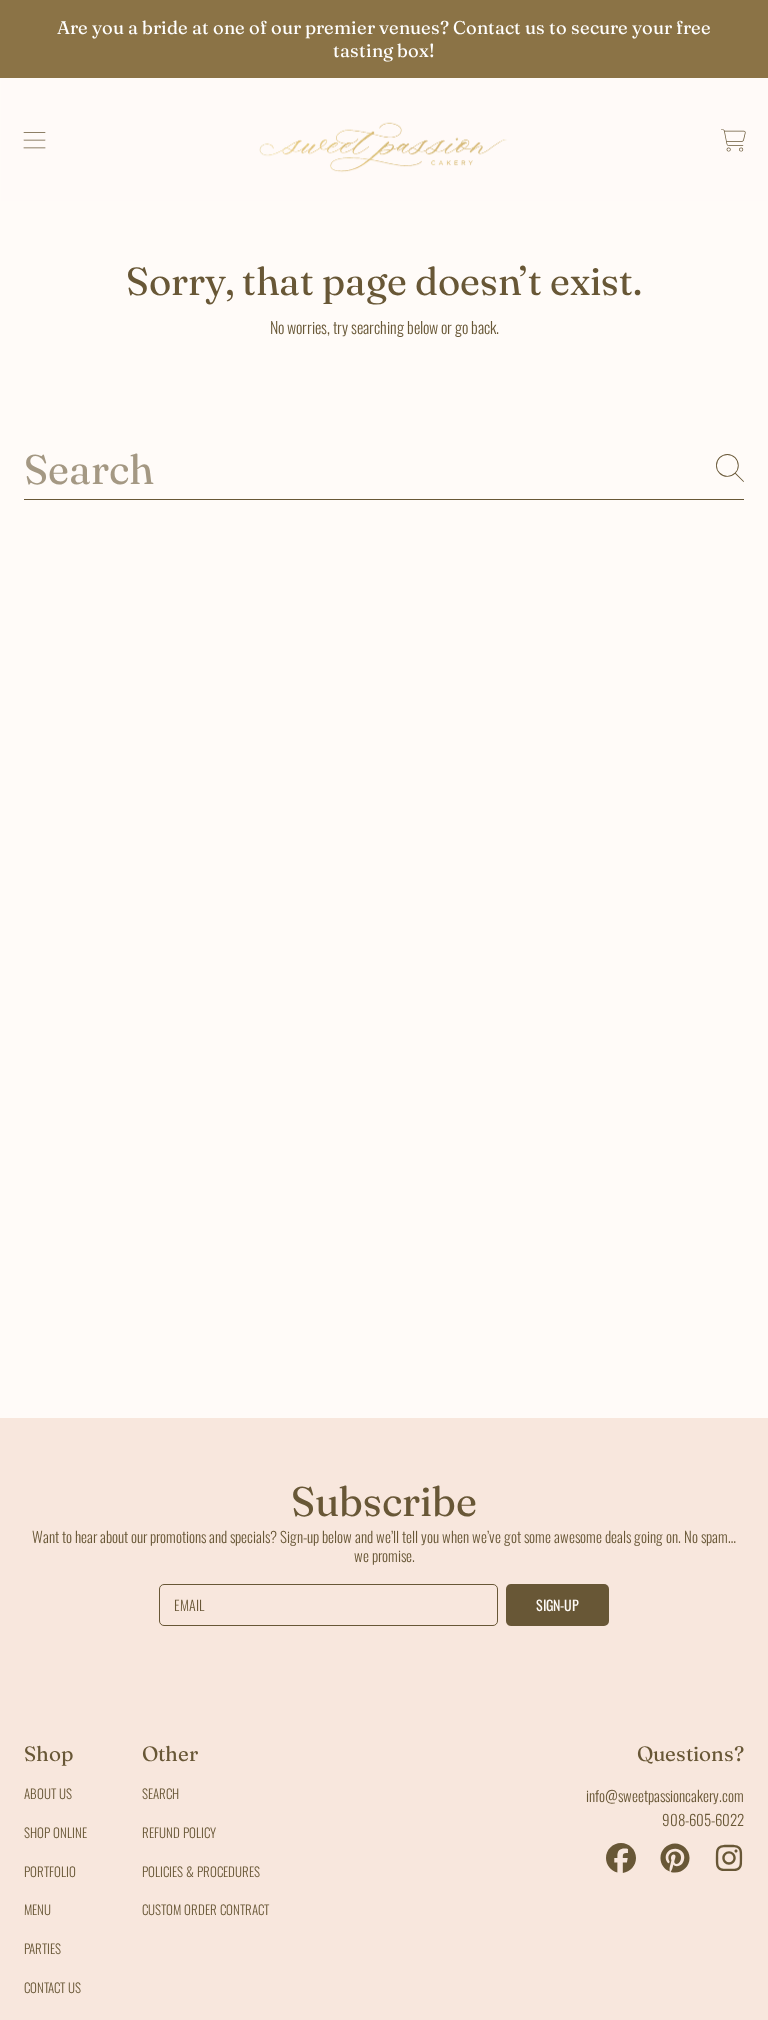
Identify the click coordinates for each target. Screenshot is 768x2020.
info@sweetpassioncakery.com (665, 1795)
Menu (37, 1909)
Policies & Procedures (201, 1871)
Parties (42, 1948)
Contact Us (52, 1987)
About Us (48, 1793)
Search (160, 1793)
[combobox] (384, 467)
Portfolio (50, 1871)
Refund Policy (179, 1832)
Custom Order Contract (205, 1909)
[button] (35, 140)
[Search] (730, 468)
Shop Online (55, 1832)
